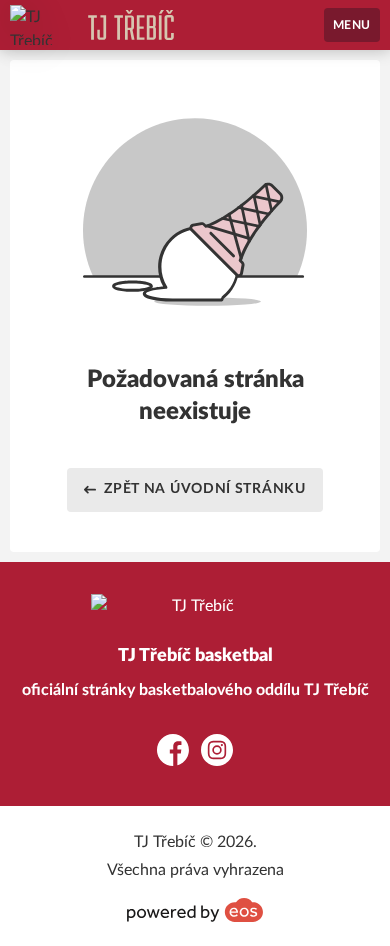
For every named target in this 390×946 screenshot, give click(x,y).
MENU (352, 25)
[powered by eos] (195, 910)
